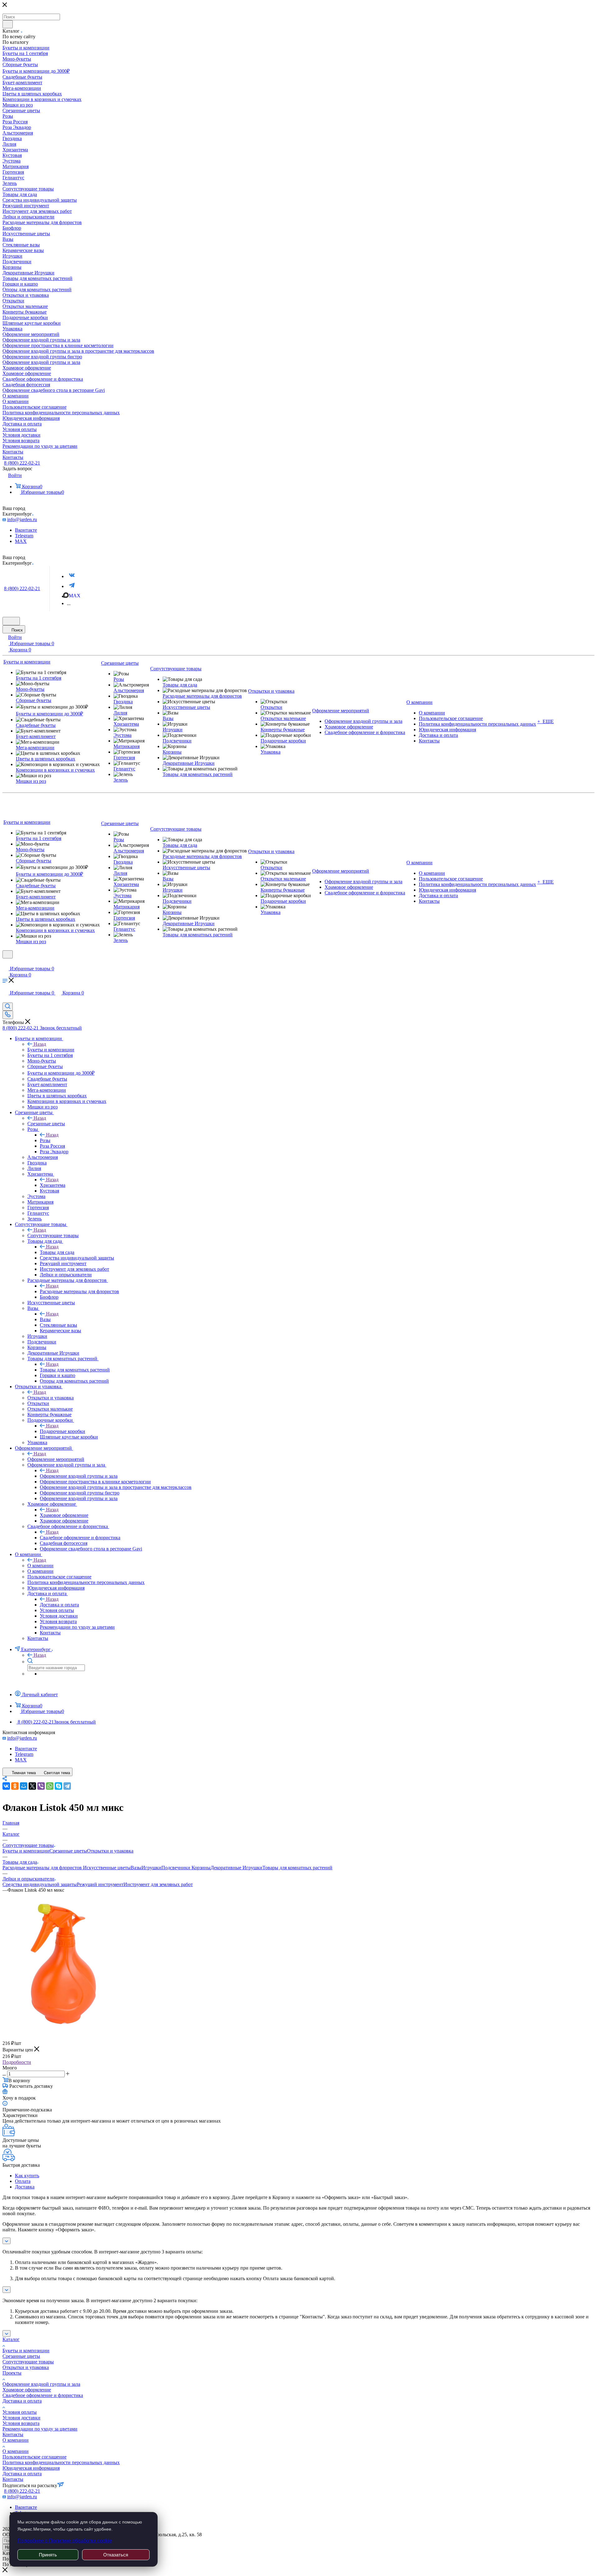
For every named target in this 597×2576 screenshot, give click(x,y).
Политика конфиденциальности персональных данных (61, 2462)
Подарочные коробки (62, 1431)
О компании (40, 1566)
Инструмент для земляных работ (158, 1884)
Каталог (11, 2339)
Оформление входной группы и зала (79, 1476)
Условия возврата (21, 2423)
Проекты (12, 2373)
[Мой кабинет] (5, 962)
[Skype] (58, 1786)
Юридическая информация (31, 2468)
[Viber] (41, 1786)
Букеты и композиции (51, 1050)
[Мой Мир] (24, 1786)
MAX (21, 541)
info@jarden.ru (22, 519)
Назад (40, 1044)
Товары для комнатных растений (75, 1370)
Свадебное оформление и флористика (80, 1538)
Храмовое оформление (64, 1515)
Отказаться (116, 2555)
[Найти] (8, 24)
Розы (45, 1140)
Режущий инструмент (100, 1884)
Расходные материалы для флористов (79, 1291)
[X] (32, 1786)
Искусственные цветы (106, 1868)
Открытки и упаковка (51, 1398)
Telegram (24, 536)
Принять (48, 2555)
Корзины (201, 1868)
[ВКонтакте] (6, 1786)
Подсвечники (176, 1868)
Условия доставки (21, 2418)
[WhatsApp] (50, 1786)
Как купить (27, 2176)
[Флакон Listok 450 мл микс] (62, 2031)
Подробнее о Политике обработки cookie (65, 2541)
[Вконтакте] (72, 576)
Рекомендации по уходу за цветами (40, 2429)
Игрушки (151, 1868)
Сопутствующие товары (53, 1235)
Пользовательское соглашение (35, 2457)
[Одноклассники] (15, 1786)
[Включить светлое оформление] (11, 621)
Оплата (23, 2181)
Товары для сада (57, 1252)
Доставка (25, 2187)
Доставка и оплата (59, 1605)
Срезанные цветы (46, 1124)
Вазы (45, 1319)
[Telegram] (72, 586)
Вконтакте (26, 530)
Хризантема (53, 1185)
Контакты (13, 2434)
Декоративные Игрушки (236, 1868)
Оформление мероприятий (56, 1459)
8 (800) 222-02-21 (22, 463)
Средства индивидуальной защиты (40, 1884)
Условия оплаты (20, 2412)
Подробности (17, 2062)
